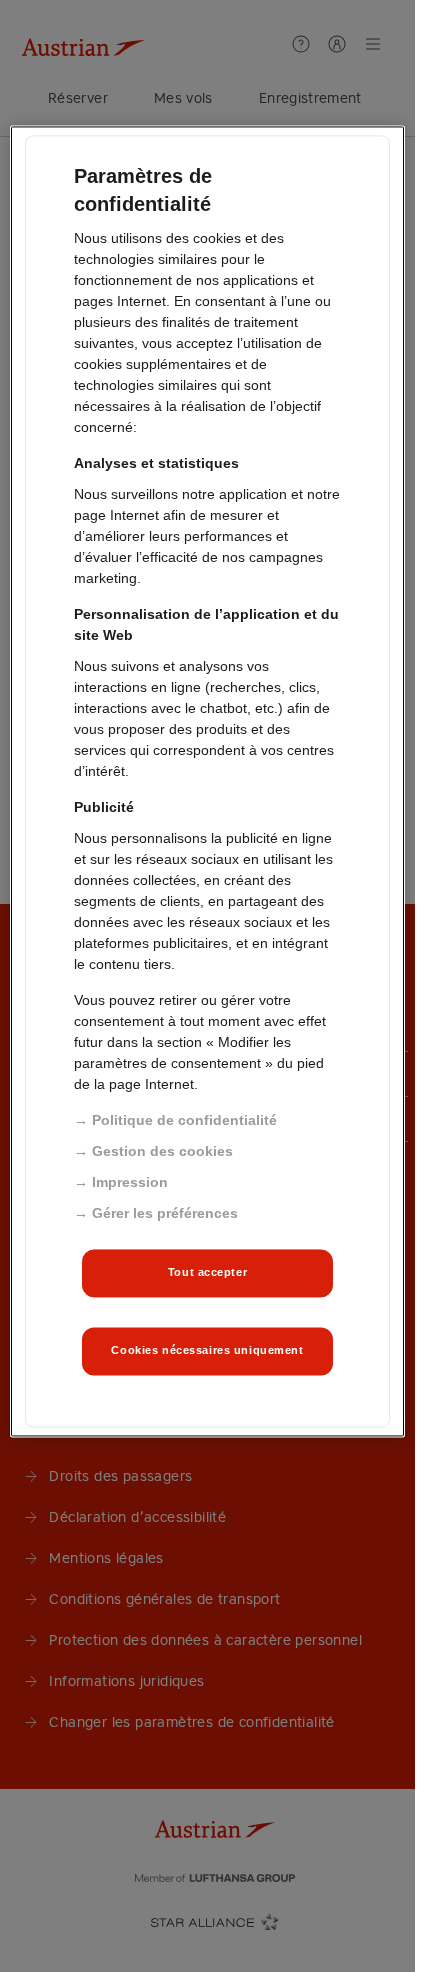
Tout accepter (207, 1272)
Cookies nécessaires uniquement (207, 1350)
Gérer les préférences (165, 1213)
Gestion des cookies (162, 1151)
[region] (207, 781)
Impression (130, 1182)
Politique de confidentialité (184, 1120)
